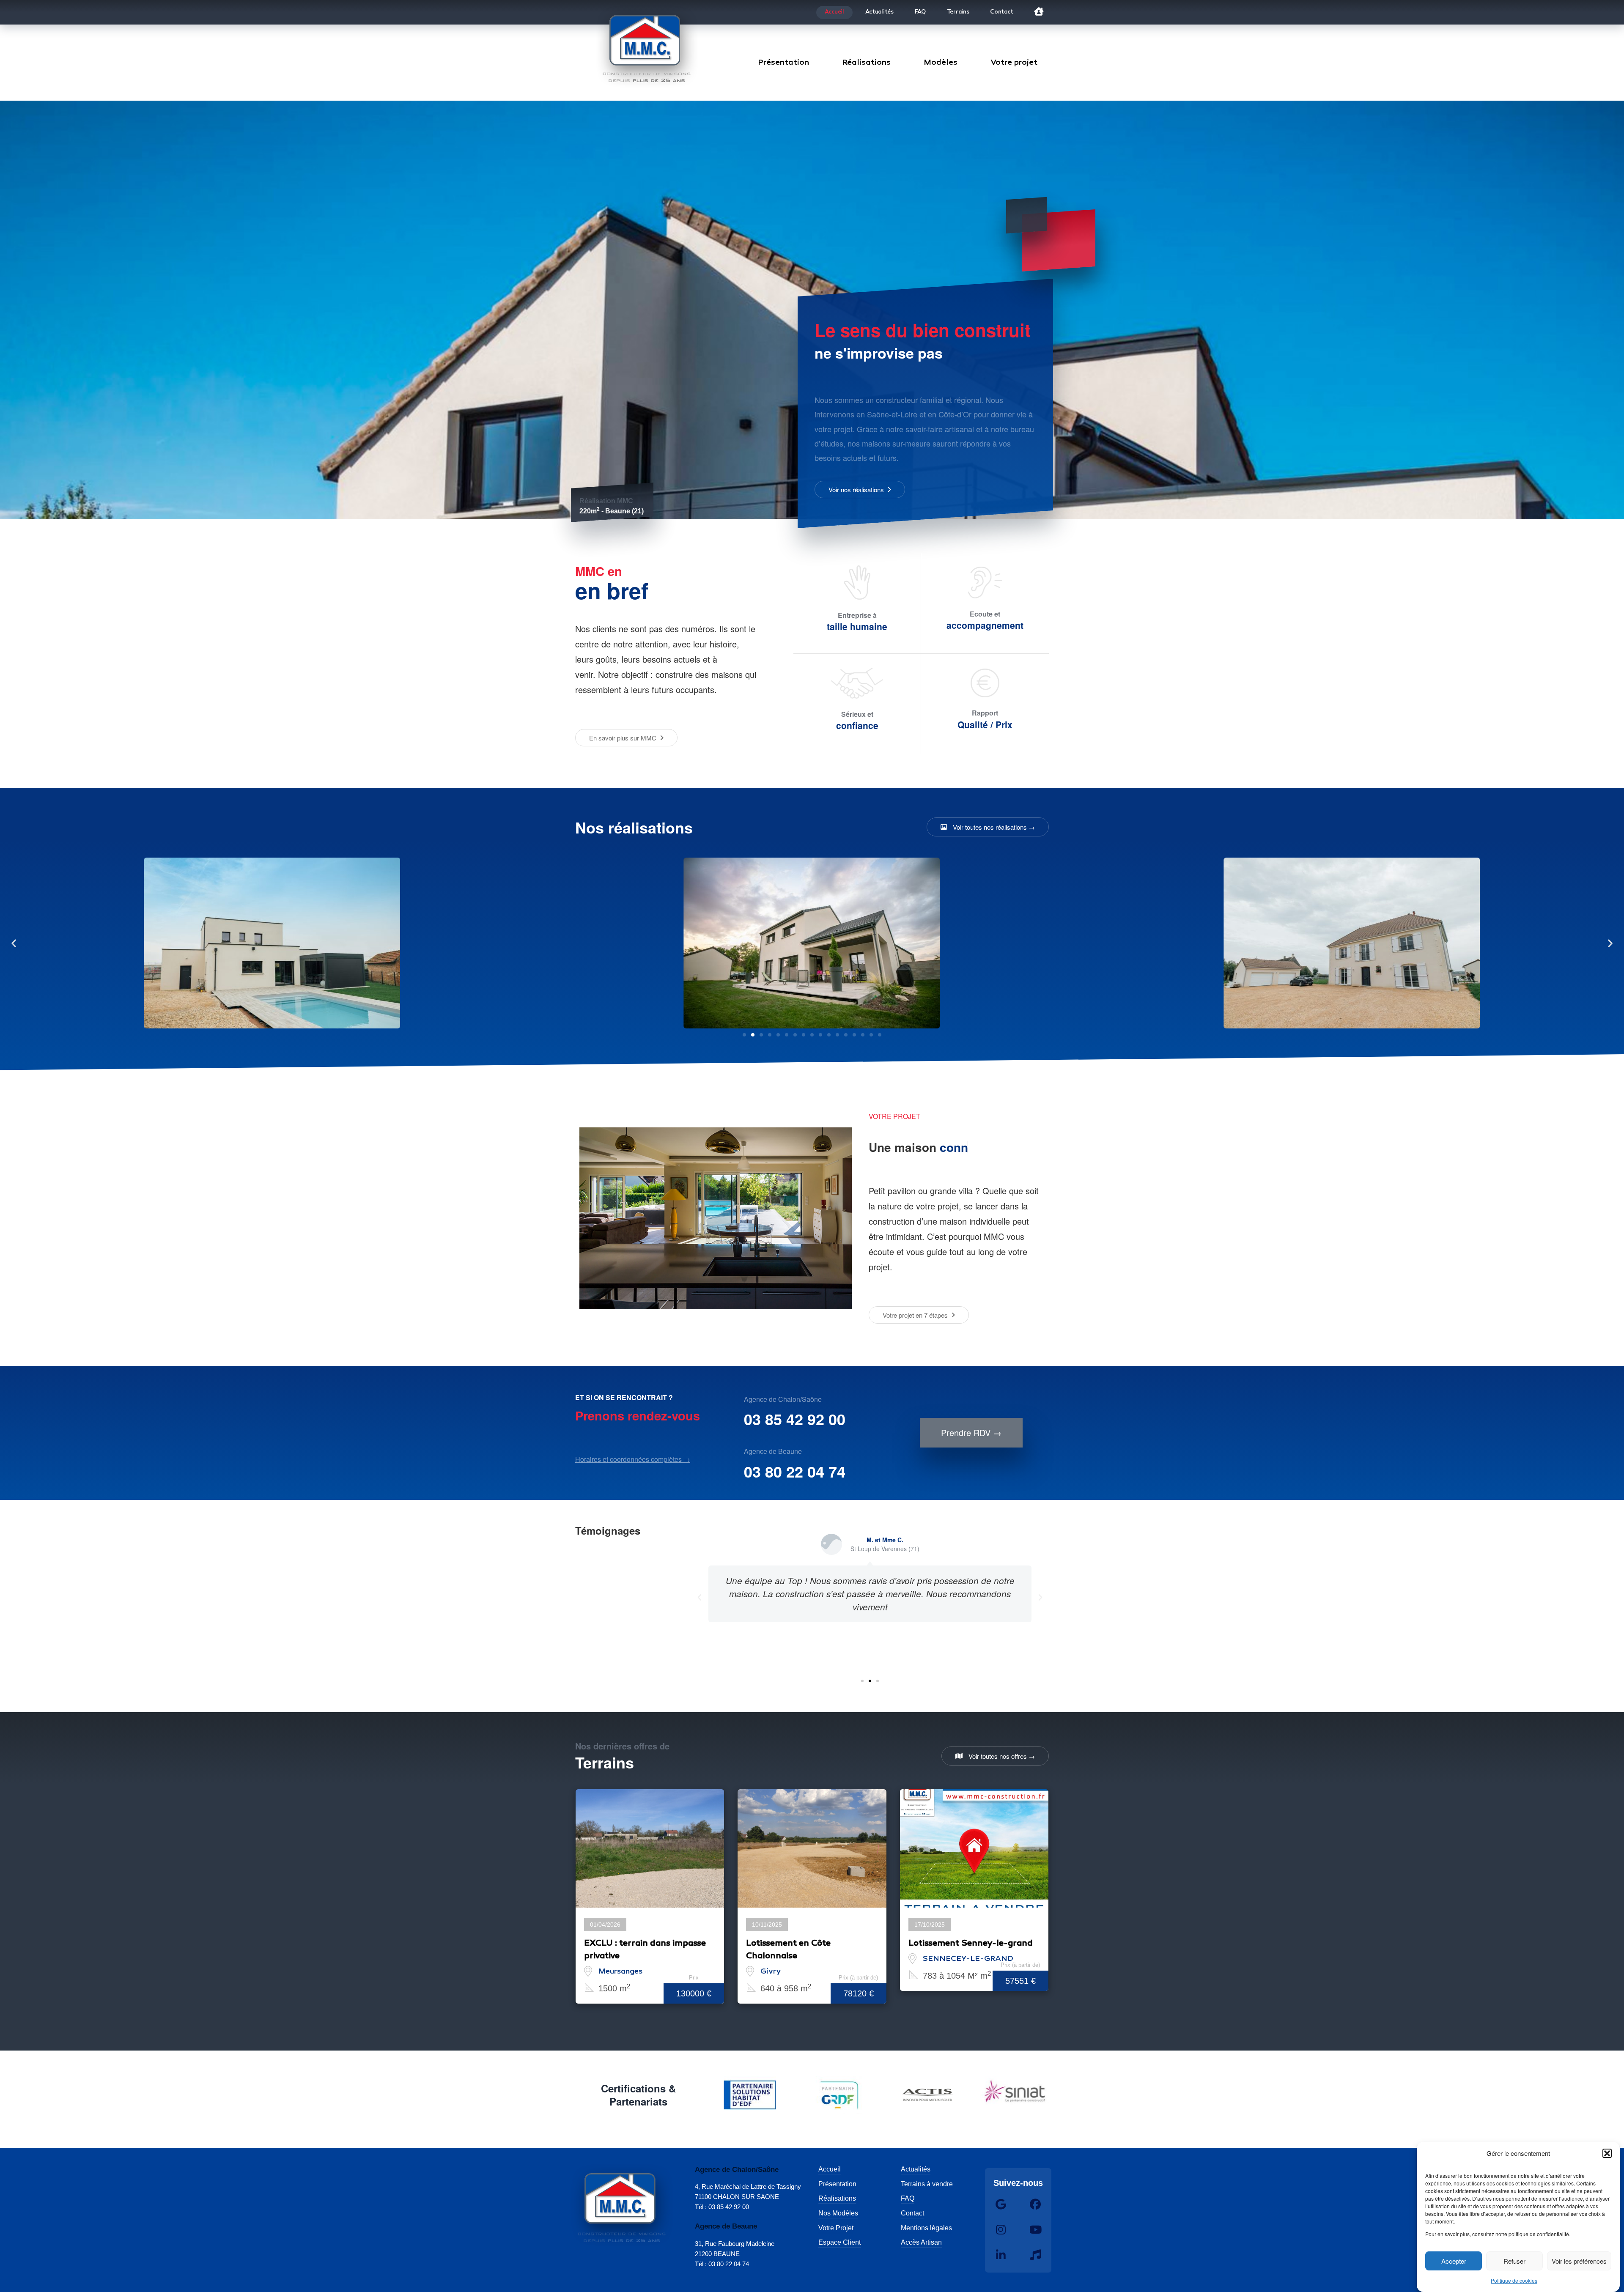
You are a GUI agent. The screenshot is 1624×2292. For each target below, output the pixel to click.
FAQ (920, 12)
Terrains (958, 12)
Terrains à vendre (927, 2184)
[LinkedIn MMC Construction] (1001, 2255)
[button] (1607, 2153)
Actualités (879, 12)
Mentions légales (926, 2228)
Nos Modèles (838, 2213)
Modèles (941, 63)
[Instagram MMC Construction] (1001, 2230)
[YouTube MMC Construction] (1035, 2230)
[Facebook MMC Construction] (1035, 2204)
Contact (1001, 12)
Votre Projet (836, 2228)
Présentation (783, 63)
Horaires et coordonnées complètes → (633, 1459)
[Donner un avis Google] (1001, 2204)
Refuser (1514, 2261)
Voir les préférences (1579, 2261)
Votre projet (1014, 63)
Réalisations (866, 63)
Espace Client (839, 2242)
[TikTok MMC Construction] (1035, 2255)
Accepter (1454, 2261)
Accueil (834, 12)
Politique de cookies (1514, 2280)
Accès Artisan (921, 2242)
